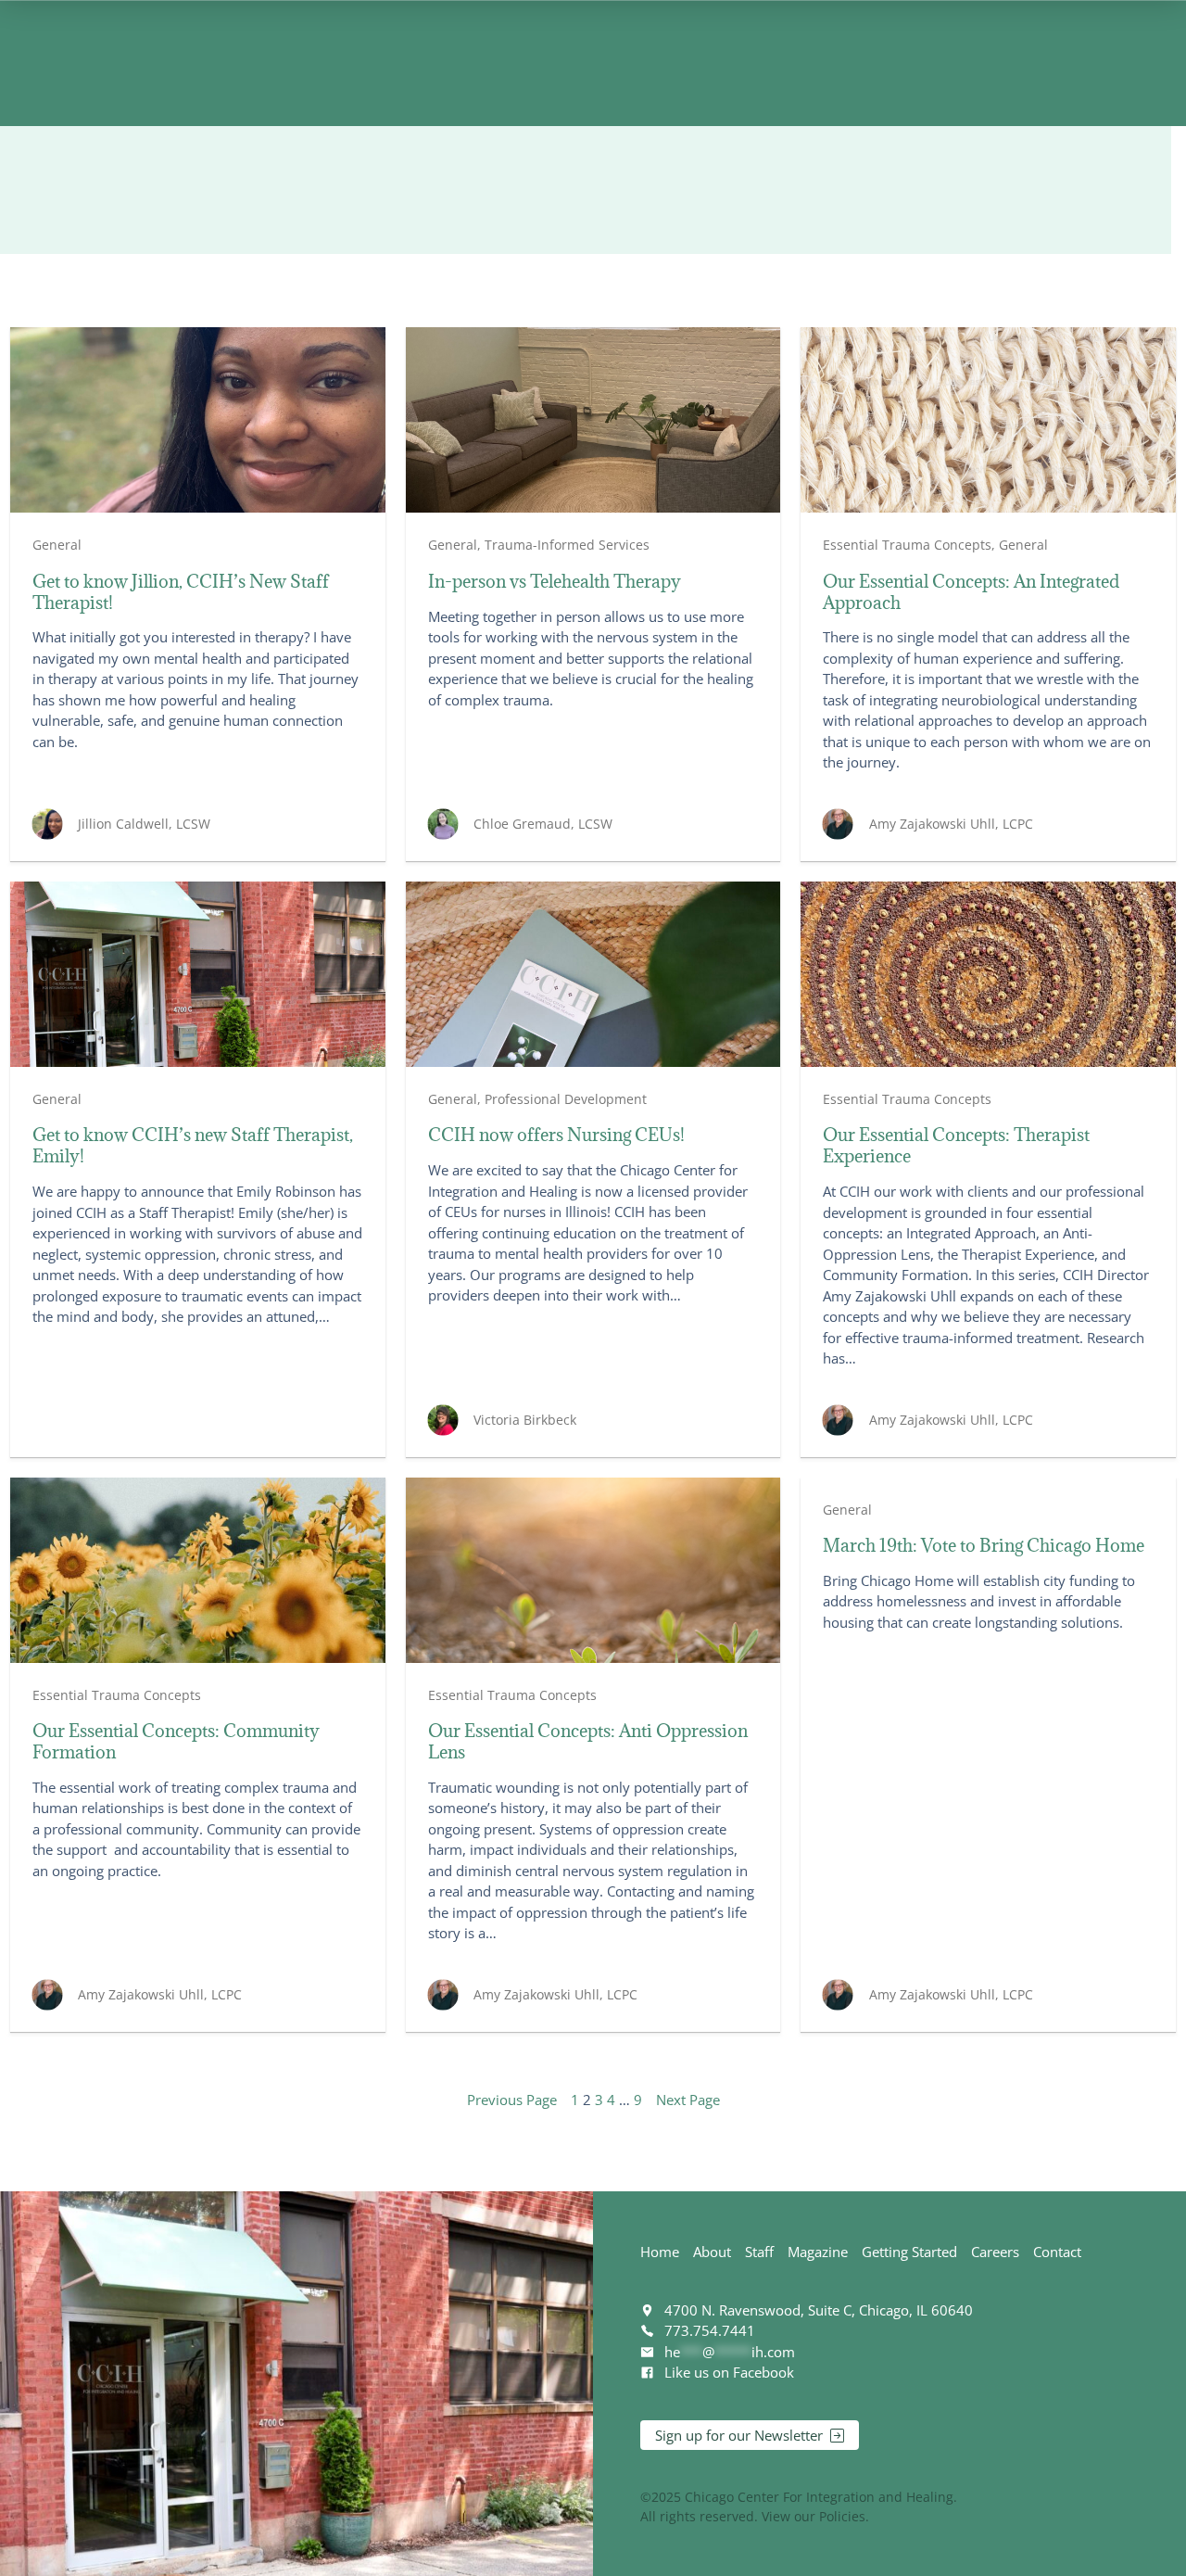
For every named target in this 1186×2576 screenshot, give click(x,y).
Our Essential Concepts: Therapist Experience (956, 1146)
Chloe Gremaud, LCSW (543, 824)
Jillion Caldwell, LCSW (144, 824)
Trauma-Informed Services (567, 545)
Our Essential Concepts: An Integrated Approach (971, 592)
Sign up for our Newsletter (739, 2435)
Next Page (688, 2100)
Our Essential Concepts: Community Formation (176, 1742)
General (57, 545)
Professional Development (566, 1099)
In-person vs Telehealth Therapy (555, 582)
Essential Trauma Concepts (907, 545)
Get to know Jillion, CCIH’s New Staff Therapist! (181, 592)
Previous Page (512, 2100)
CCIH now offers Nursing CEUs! (556, 1135)
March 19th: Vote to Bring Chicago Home (984, 1546)
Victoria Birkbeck (525, 1420)
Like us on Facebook (729, 2372)
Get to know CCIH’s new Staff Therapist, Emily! (193, 1146)
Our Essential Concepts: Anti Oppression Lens (588, 1742)
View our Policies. (815, 2516)
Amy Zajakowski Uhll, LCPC (951, 824)
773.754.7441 (710, 2330)
